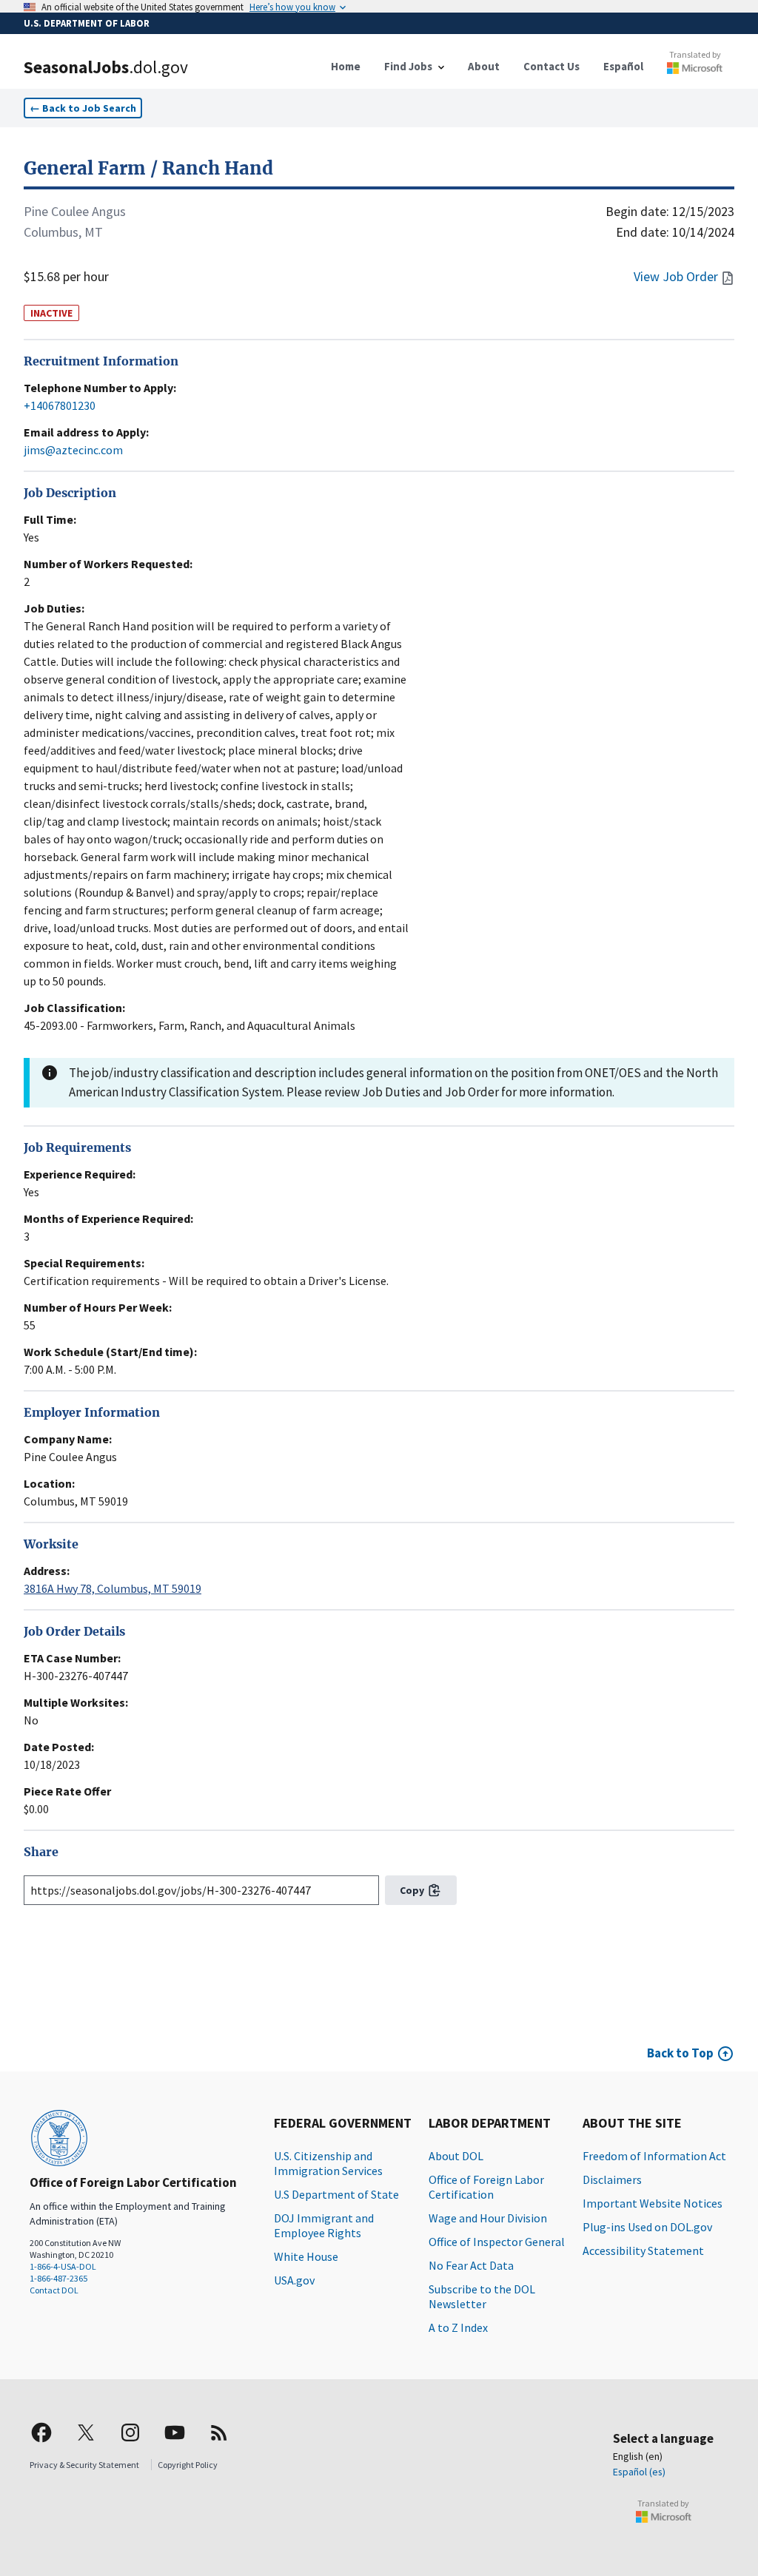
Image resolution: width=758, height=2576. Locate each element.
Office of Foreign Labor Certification (486, 2187)
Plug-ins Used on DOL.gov (647, 2227)
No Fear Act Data (471, 2265)
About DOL (456, 2156)
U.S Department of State (336, 2194)
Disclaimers (612, 2179)
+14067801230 (60, 405)
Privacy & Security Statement (84, 2465)
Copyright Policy (188, 2465)
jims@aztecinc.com (73, 450)
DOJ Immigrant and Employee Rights (324, 2225)
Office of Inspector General (497, 2242)
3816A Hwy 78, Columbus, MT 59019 (113, 1588)
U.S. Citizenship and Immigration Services (328, 2163)
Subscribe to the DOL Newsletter (482, 2296)
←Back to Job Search (83, 108)
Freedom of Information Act (654, 2156)
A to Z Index (458, 2327)
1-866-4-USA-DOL (63, 2266)
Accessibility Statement (643, 2250)
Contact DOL (54, 2290)
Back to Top (680, 2053)
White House (306, 2256)
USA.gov (294, 2280)
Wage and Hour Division (488, 2218)
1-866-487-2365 (58, 2278)
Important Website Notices (653, 2203)
